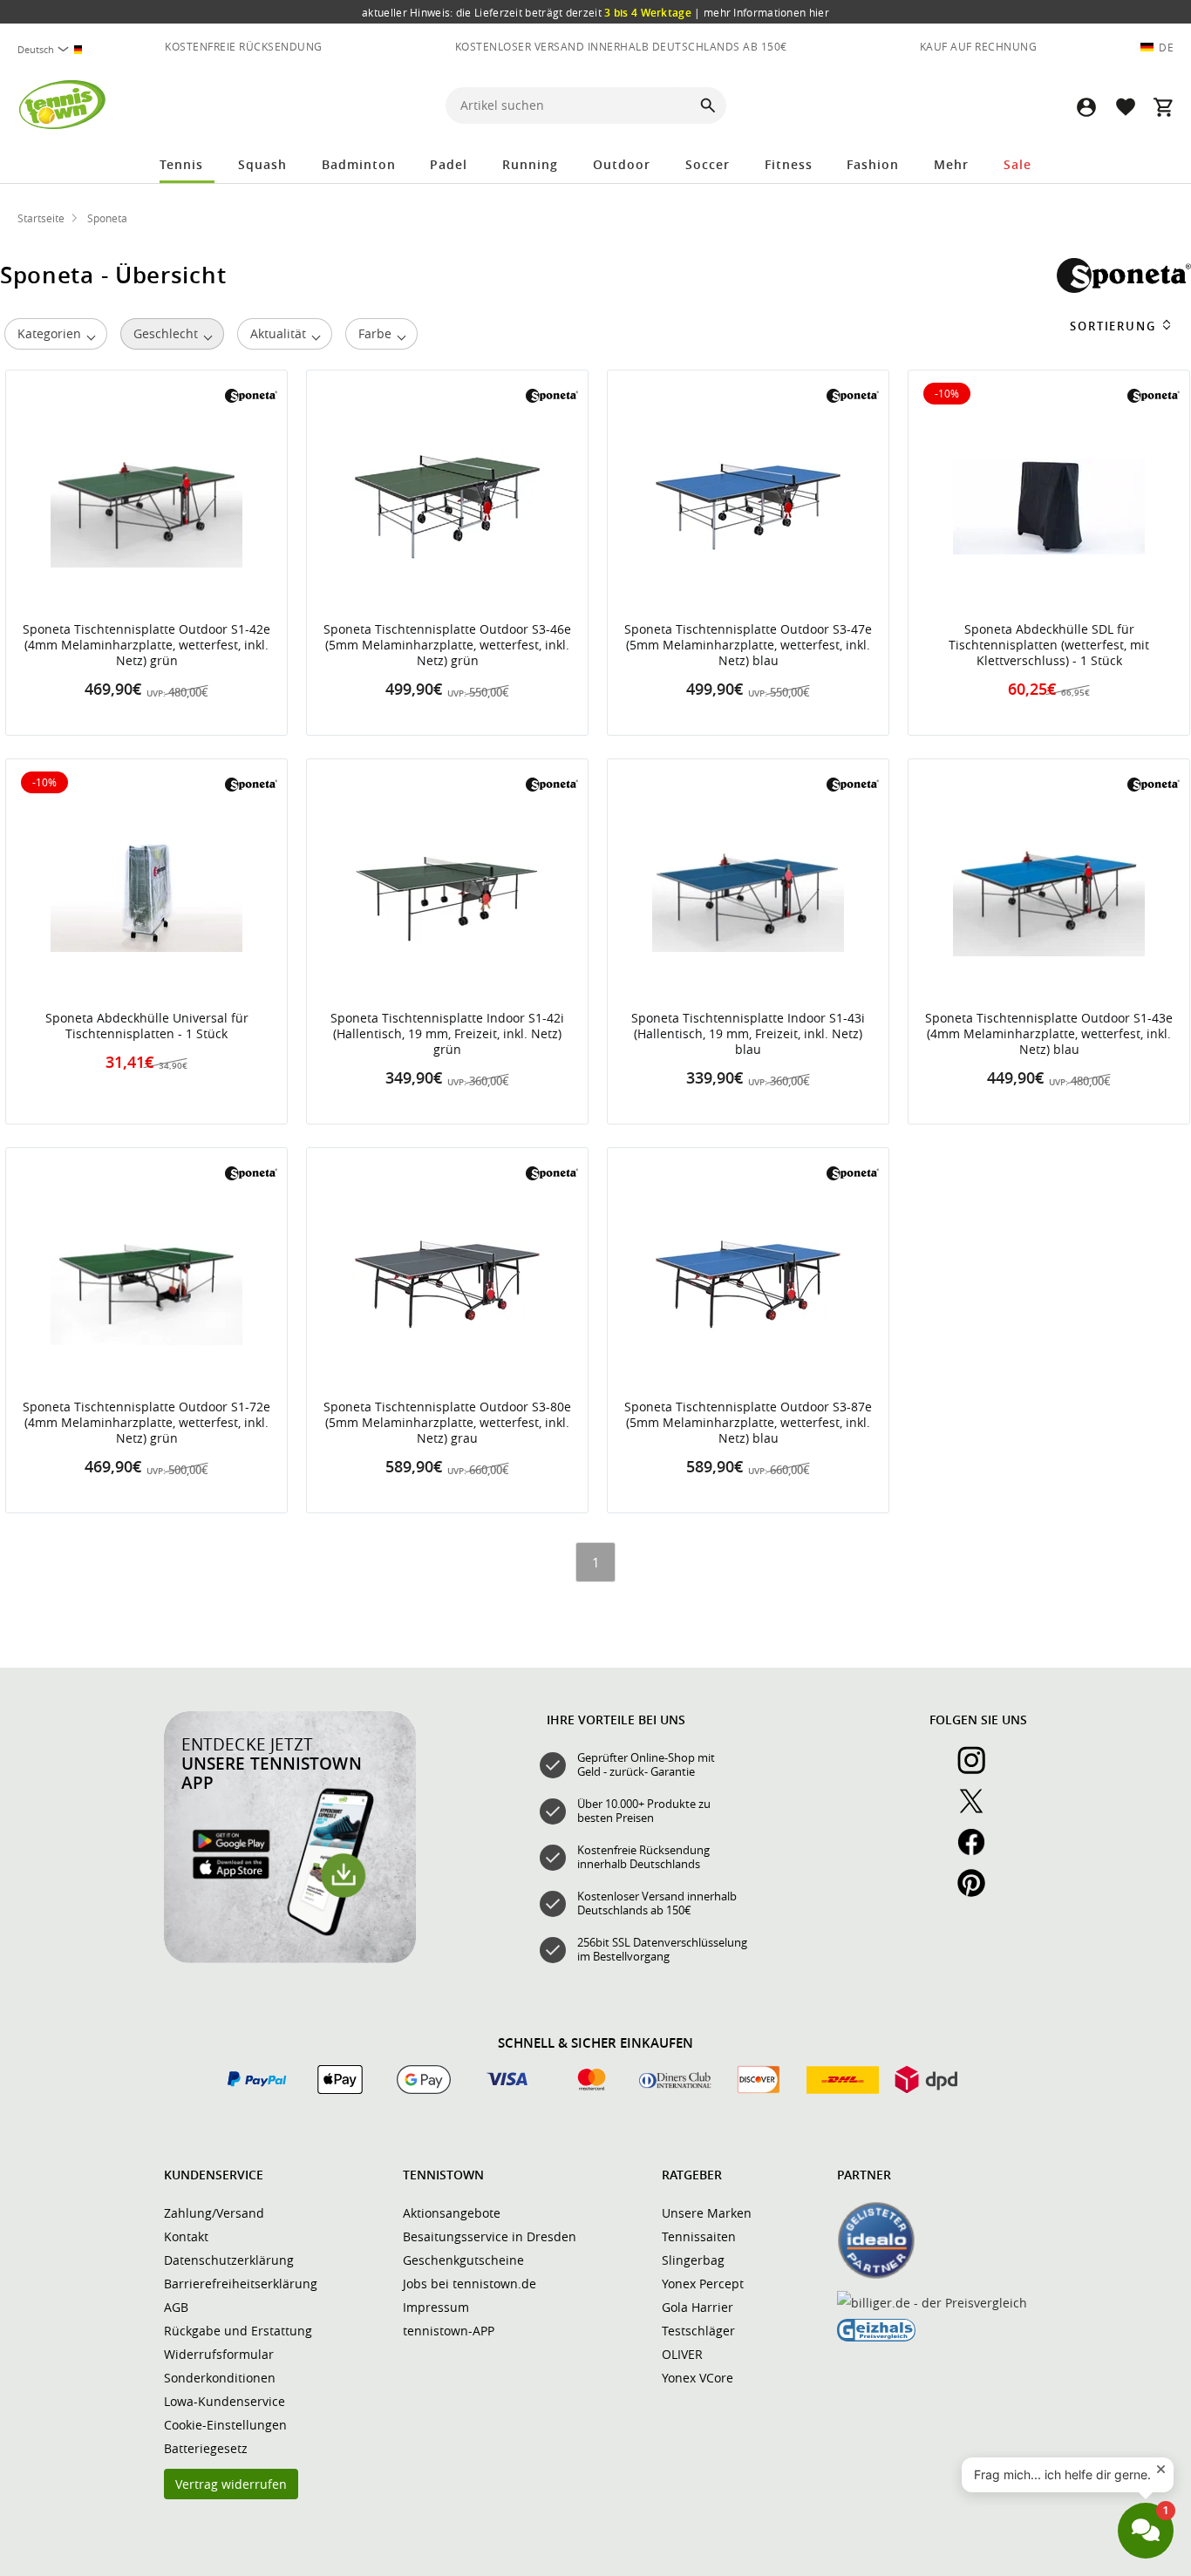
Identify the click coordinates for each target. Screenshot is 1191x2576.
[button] (1086, 107)
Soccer (708, 164)
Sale (1017, 164)
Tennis (181, 164)
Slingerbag (693, 2260)
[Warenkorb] (1163, 107)
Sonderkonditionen (220, 2378)
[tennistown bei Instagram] (978, 1770)
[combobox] (52, 49)
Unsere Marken (707, 2213)
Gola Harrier (698, 2307)
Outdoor (622, 164)
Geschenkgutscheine (463, 2260)
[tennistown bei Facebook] (978, 1852)
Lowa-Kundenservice (225, 2401)
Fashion (873, 164)
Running (530, 164)
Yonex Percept (703, 2284)
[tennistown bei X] (978, 1811)
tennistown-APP (449, 2331)
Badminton (359, 164)
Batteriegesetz (206, 2448)
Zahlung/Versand (214, 2213)
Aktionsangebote (452, 2213)
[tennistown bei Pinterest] (978, 1893)
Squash (262, 164)
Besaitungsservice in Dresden (490, 2236)
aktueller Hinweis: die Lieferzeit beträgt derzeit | (595, 12)
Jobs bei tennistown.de (470, 2284)
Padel (449, 164)
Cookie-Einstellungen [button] (225, 2425)
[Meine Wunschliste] (1125, 107)
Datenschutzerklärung (229, 2260)
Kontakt (186, 2236)
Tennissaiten (699, 2236)
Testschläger (698, 2331)
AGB (176, 2307)
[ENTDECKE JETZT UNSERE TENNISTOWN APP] (290, 1959)
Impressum (436, 2307)
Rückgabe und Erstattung (238, 2331)
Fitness (789, 164)
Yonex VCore (698, 2378)
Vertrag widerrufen (231, 2484)
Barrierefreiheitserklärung (241, 2284)
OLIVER (682, 2354)
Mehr (951, 164)
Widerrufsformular (219, 2354)
